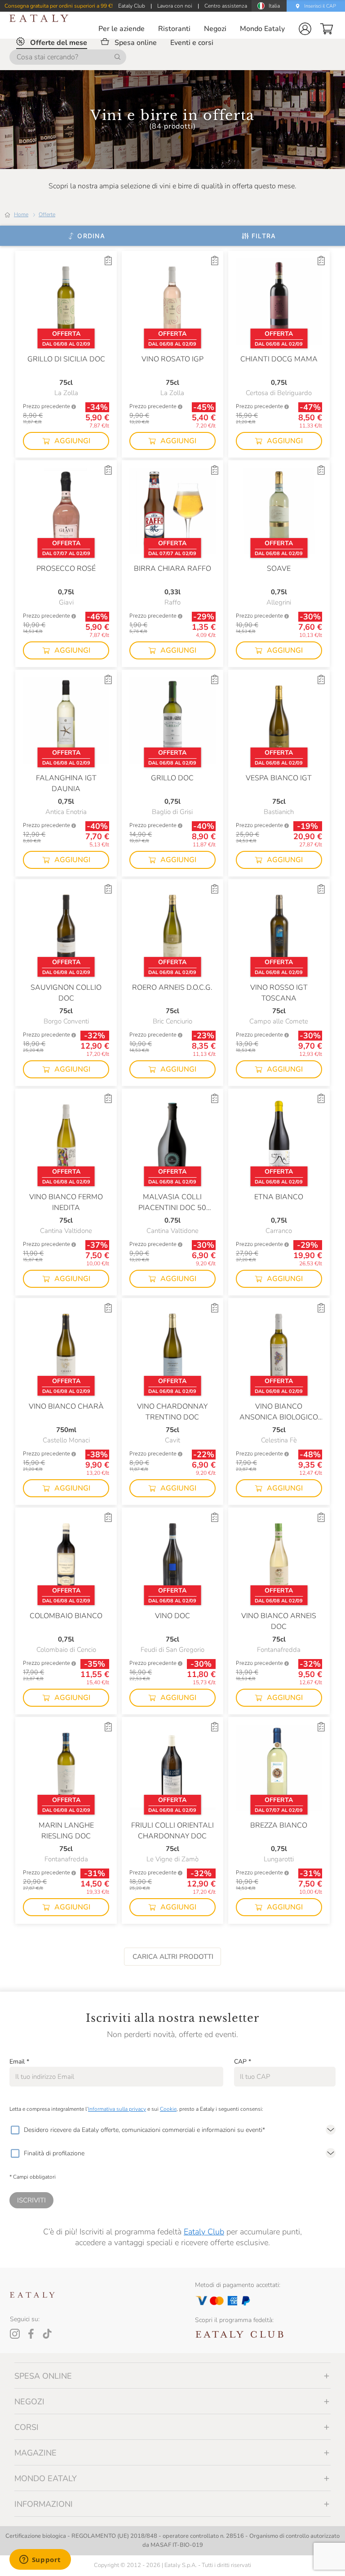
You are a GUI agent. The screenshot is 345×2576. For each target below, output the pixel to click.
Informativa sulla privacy (117, 2109)
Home (21, 214)
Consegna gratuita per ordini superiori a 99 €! (59, 6)
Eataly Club (204, 2232)
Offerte (47, 214)
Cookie (168, 2109)
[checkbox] (15, 2130)
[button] (305, 29)
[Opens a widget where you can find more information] (40, 2560)
